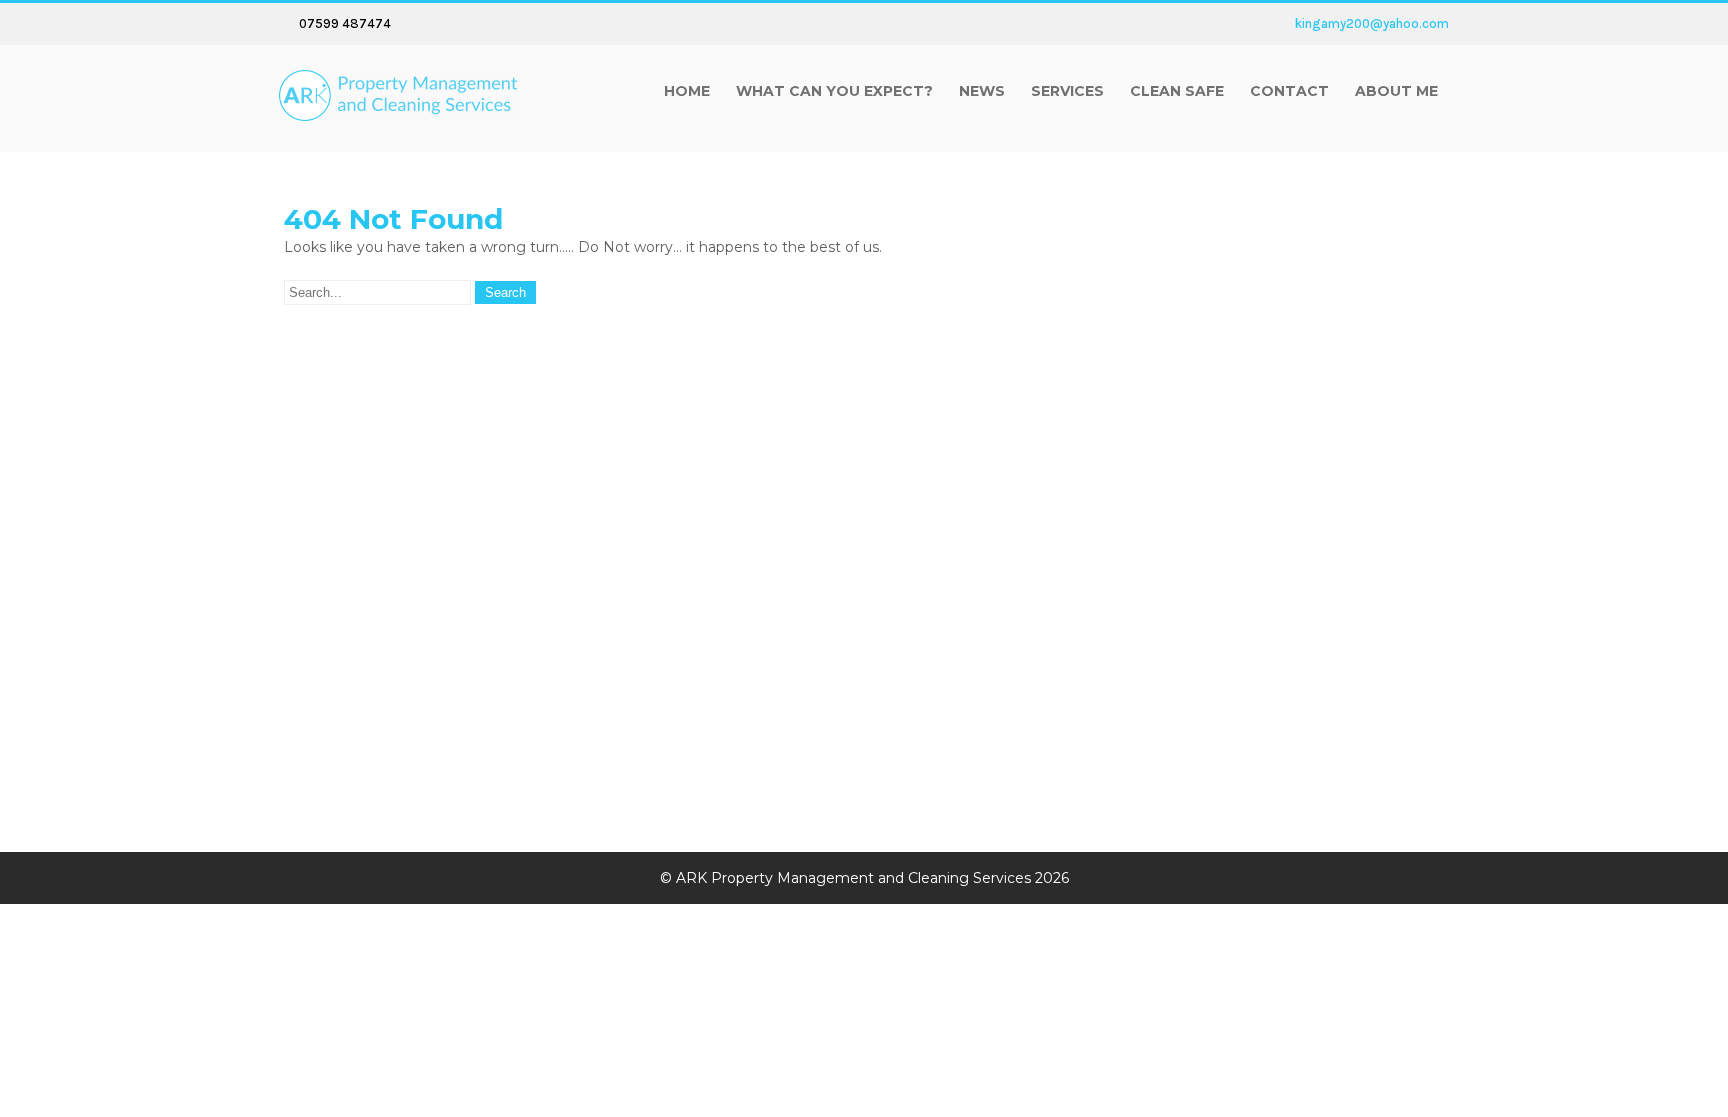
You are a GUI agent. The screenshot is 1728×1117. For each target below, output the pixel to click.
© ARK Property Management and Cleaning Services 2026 (864, 878)
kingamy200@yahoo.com (1372, 23)
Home (687, 91)
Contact (1289, 91)
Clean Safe (1177, 91)
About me (1396, 91)
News (982, 91)
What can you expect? (834, 91)
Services (1067, 91)
